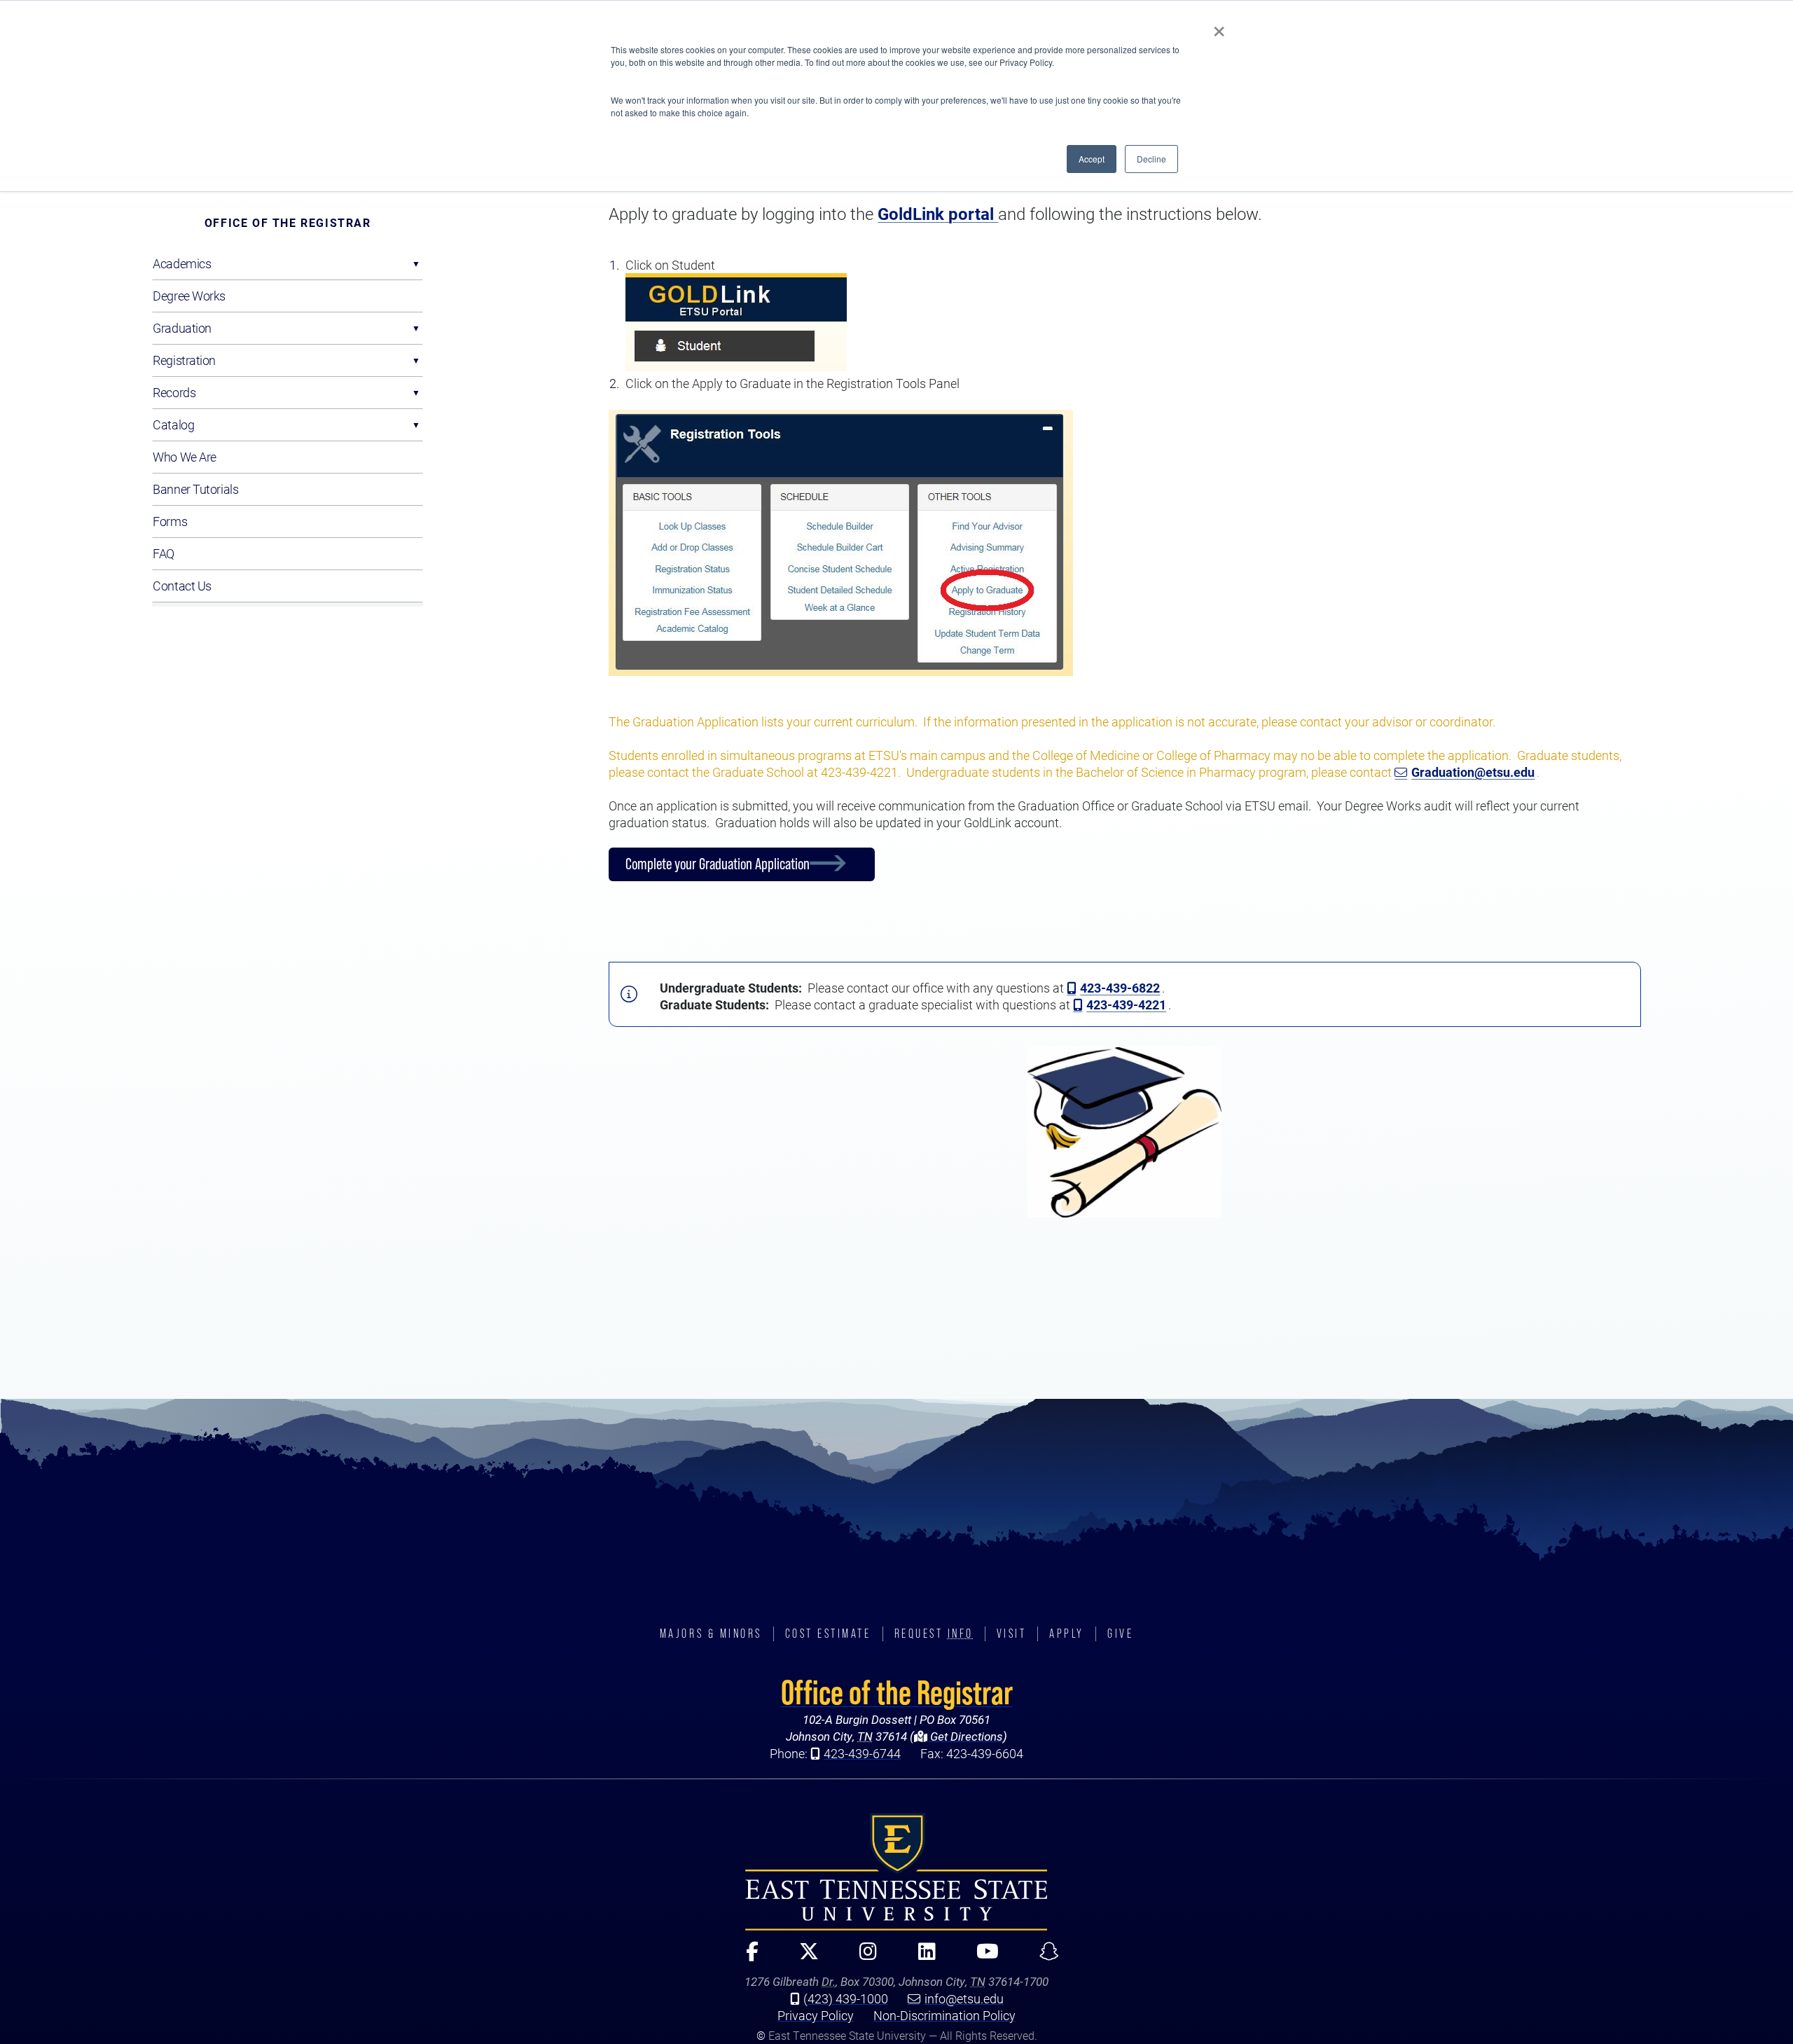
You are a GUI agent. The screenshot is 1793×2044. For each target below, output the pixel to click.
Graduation (182, 328)
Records (174, 392)
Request (934, 1634)
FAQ (164, 553)
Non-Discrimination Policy (944, 2015)
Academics (182, 263)
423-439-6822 (1120, 988)
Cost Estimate (828, 1634)
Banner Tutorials (195, 489)
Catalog (173, 424)
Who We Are (185, 457)
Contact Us (182, 586)
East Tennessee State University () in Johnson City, (896, 1872)
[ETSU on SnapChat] (1044, 1957)
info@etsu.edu (964, 1998)
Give (1120, 1634)
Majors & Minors (711, 1634)
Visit (1012, 1634)
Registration (184, 360)
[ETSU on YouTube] (981, 1957)
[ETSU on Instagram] (863, 1957)
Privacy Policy (816, 2015)
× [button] (1219, 27)
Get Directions (965, 1736)
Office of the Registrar (288, 222)
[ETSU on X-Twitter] (803, 1957)
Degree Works (189, 296)
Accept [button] (1092, 159)
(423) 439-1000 (846, 1998)
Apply (1067, 1634)
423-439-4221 (1126, 1004)
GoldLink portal (938, 214)
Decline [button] (1151, 159)
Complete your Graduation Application (718, 864)
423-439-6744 (862, 1753)
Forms (170, 521)
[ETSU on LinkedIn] (921, 1957)
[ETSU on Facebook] (746, 1957)
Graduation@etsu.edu (1473, 772)
